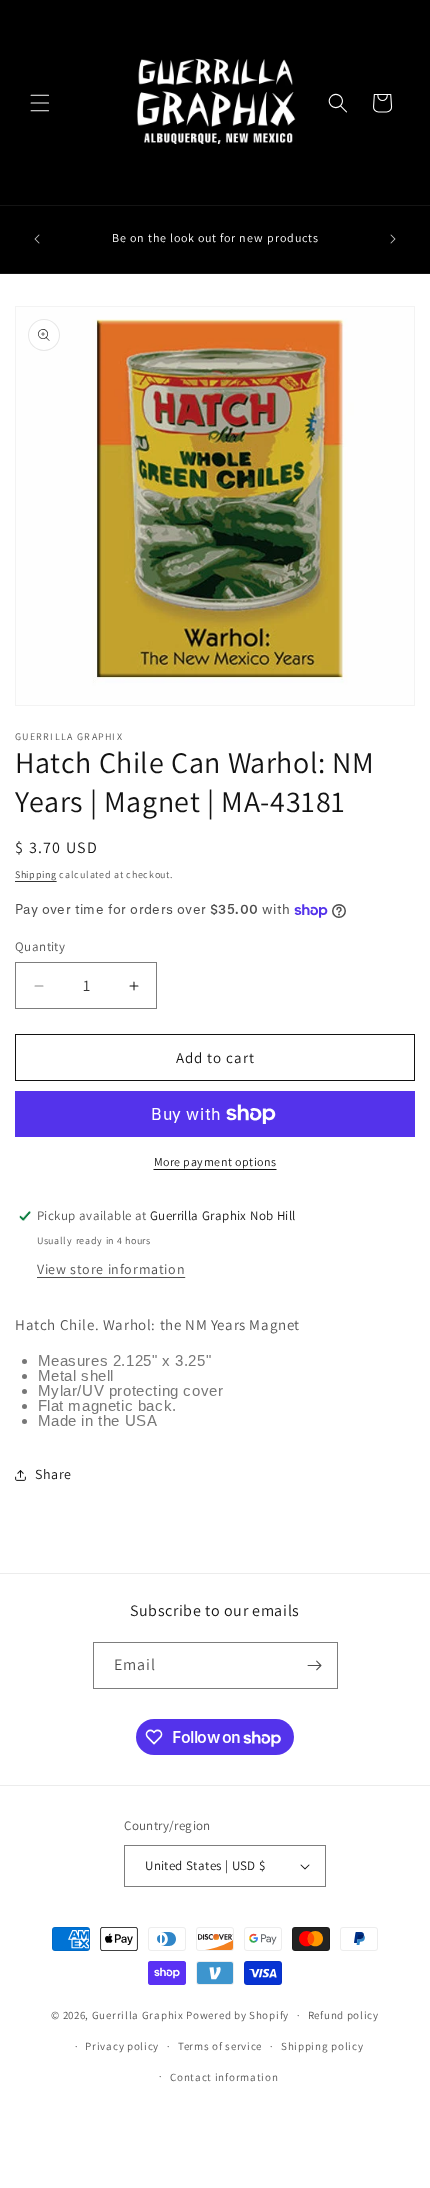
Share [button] (53, 1474)
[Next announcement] (393, 239)
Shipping (36, 874)
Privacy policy (122, 2046)
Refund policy (343, 2015)
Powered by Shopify (237, 2015)
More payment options (215, 1161)
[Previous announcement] (37, 239)
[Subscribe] (315, 1665)
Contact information (224, 2077)
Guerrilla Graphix (138, 2015)
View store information (111, 1269)
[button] (40, 103)
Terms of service (220, 2046)
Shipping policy (322, 2046)
